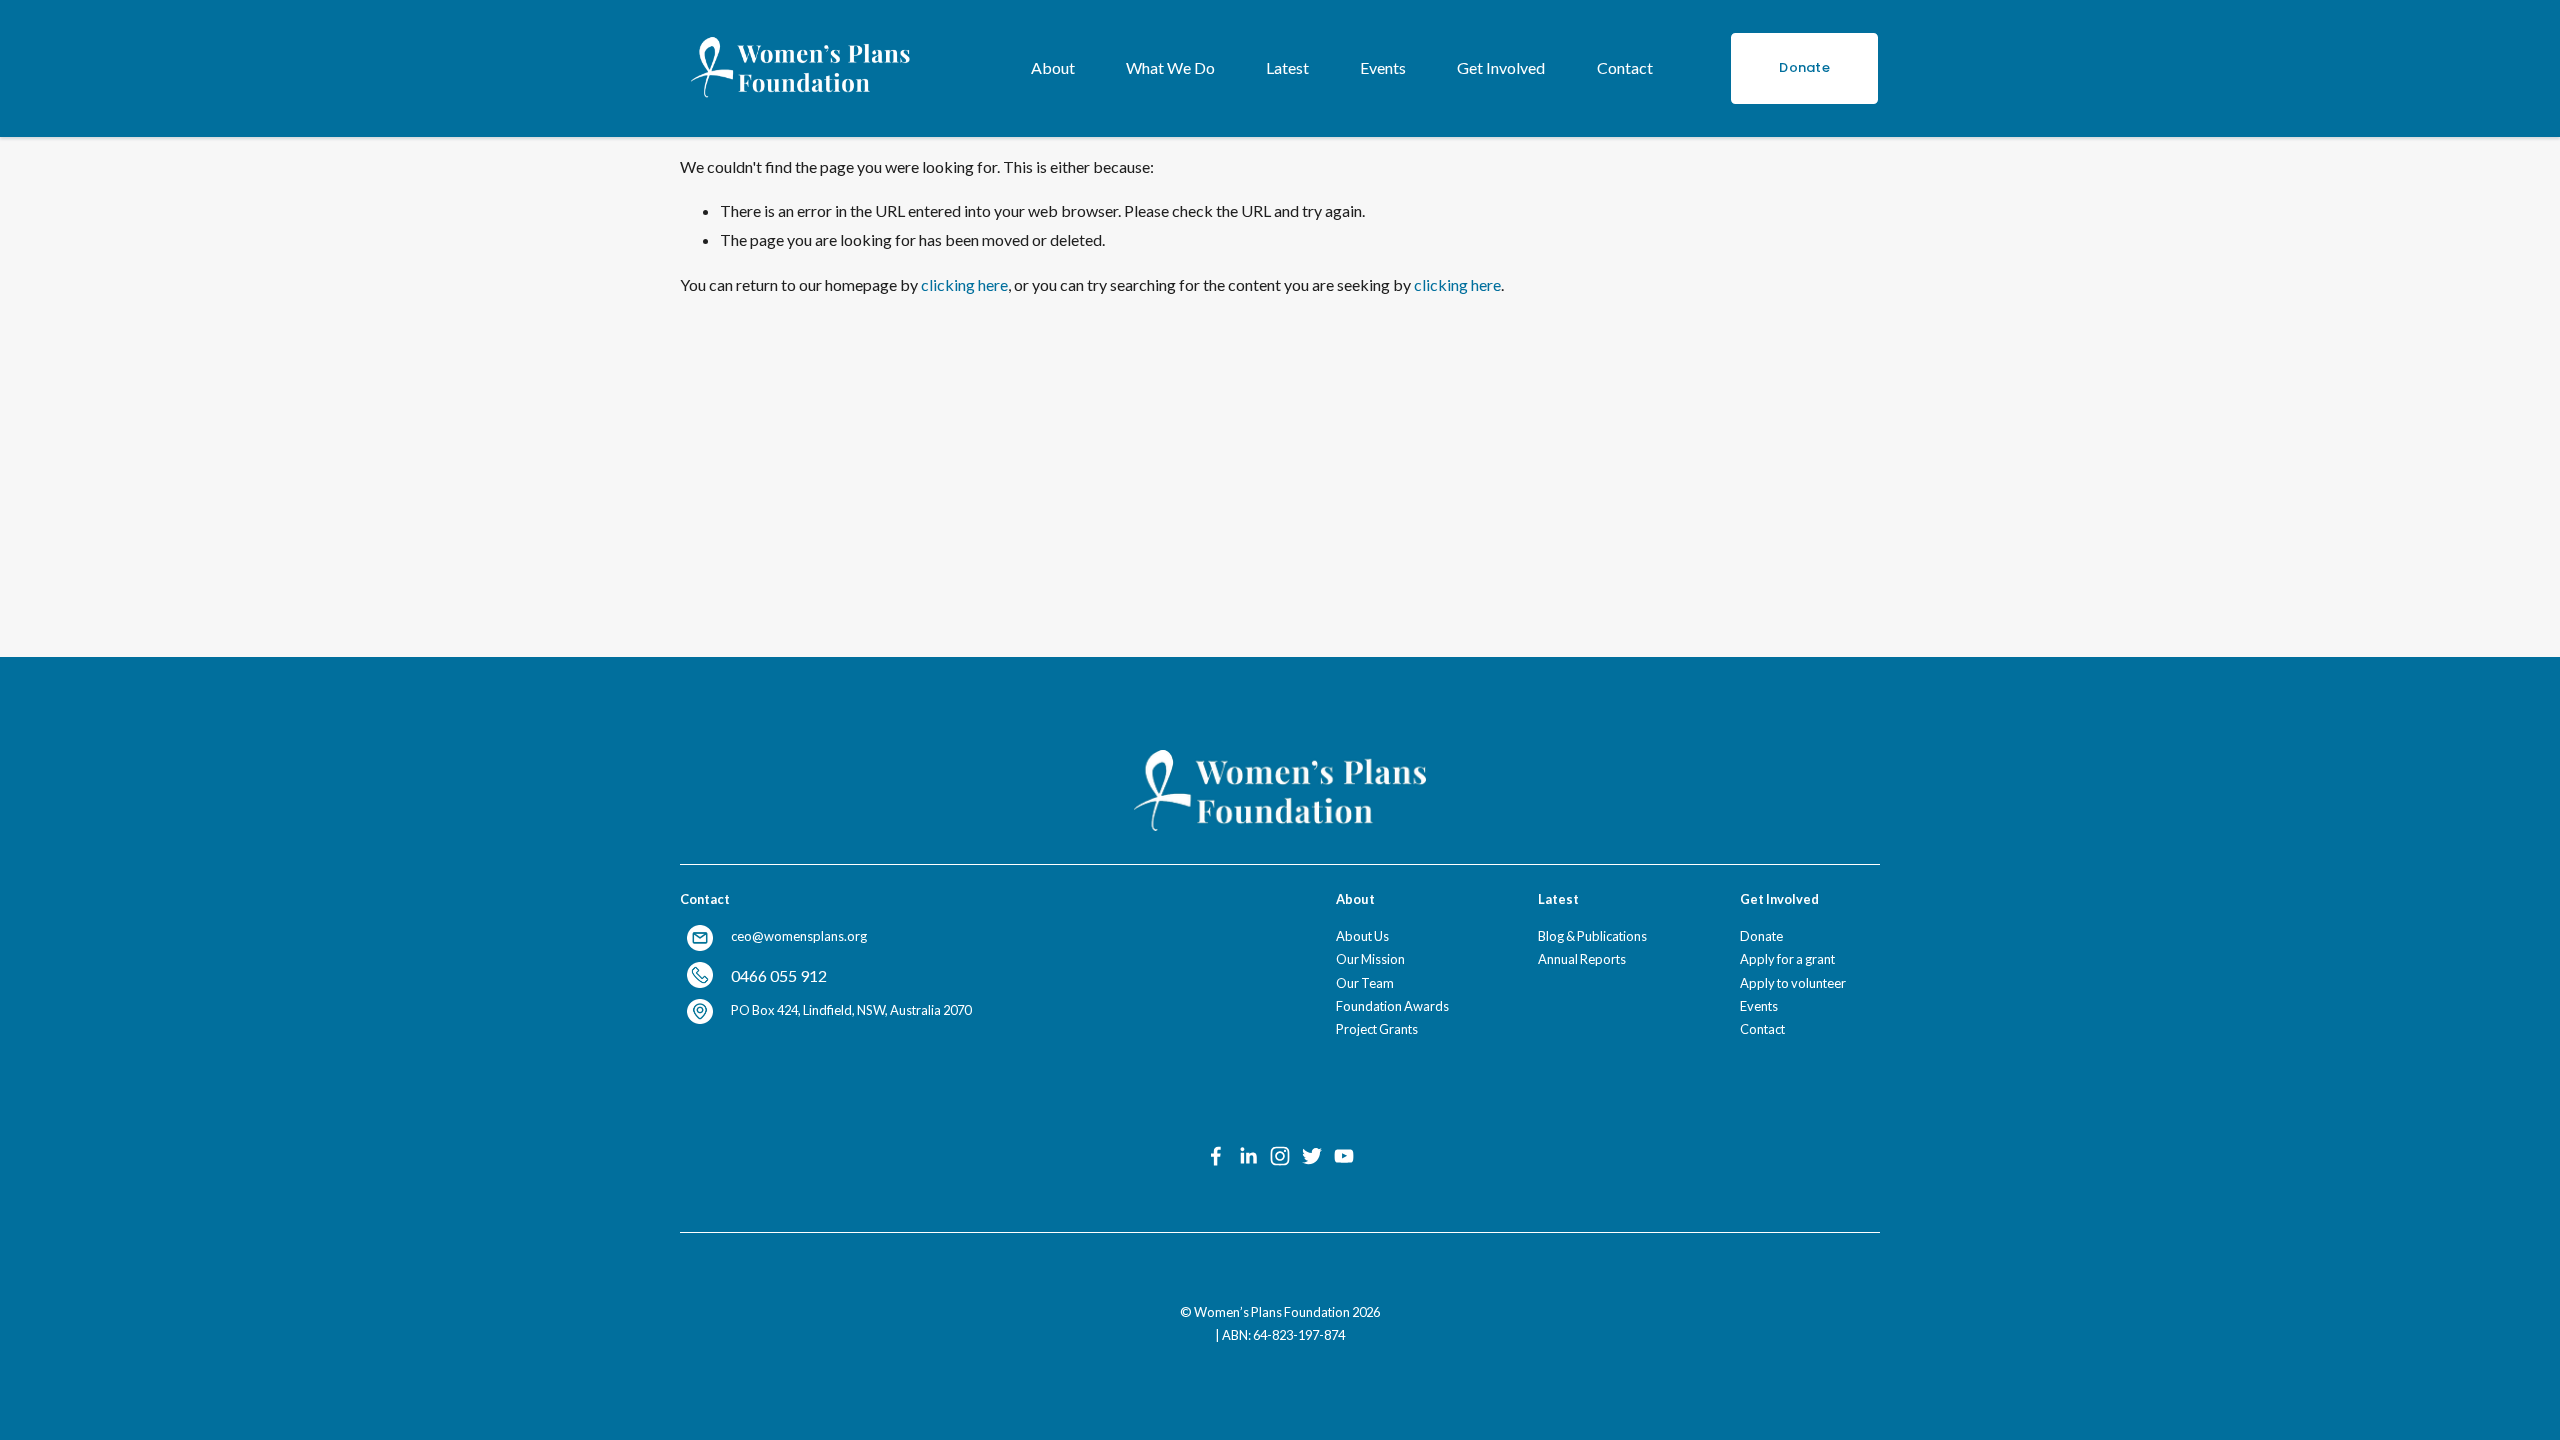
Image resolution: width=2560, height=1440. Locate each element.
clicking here (964, 284)
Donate (1804, 67)
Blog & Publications (1592, 936)
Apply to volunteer (1793, 983)
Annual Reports (1582, 959)
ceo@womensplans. (789, 936)
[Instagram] (1280, 1156)
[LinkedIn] (1248, 1156)
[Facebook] (1216, 1156)
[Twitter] (1312, 1156)
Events (1383, 67)
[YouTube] (1344, 1156)
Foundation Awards (1392, 1006)
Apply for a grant (1787, 959)
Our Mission (1370, 959)
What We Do (1170, 67)
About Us (1362, 936)
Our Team (1365, 983)
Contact (1625, 67)
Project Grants (1377, 1029)
